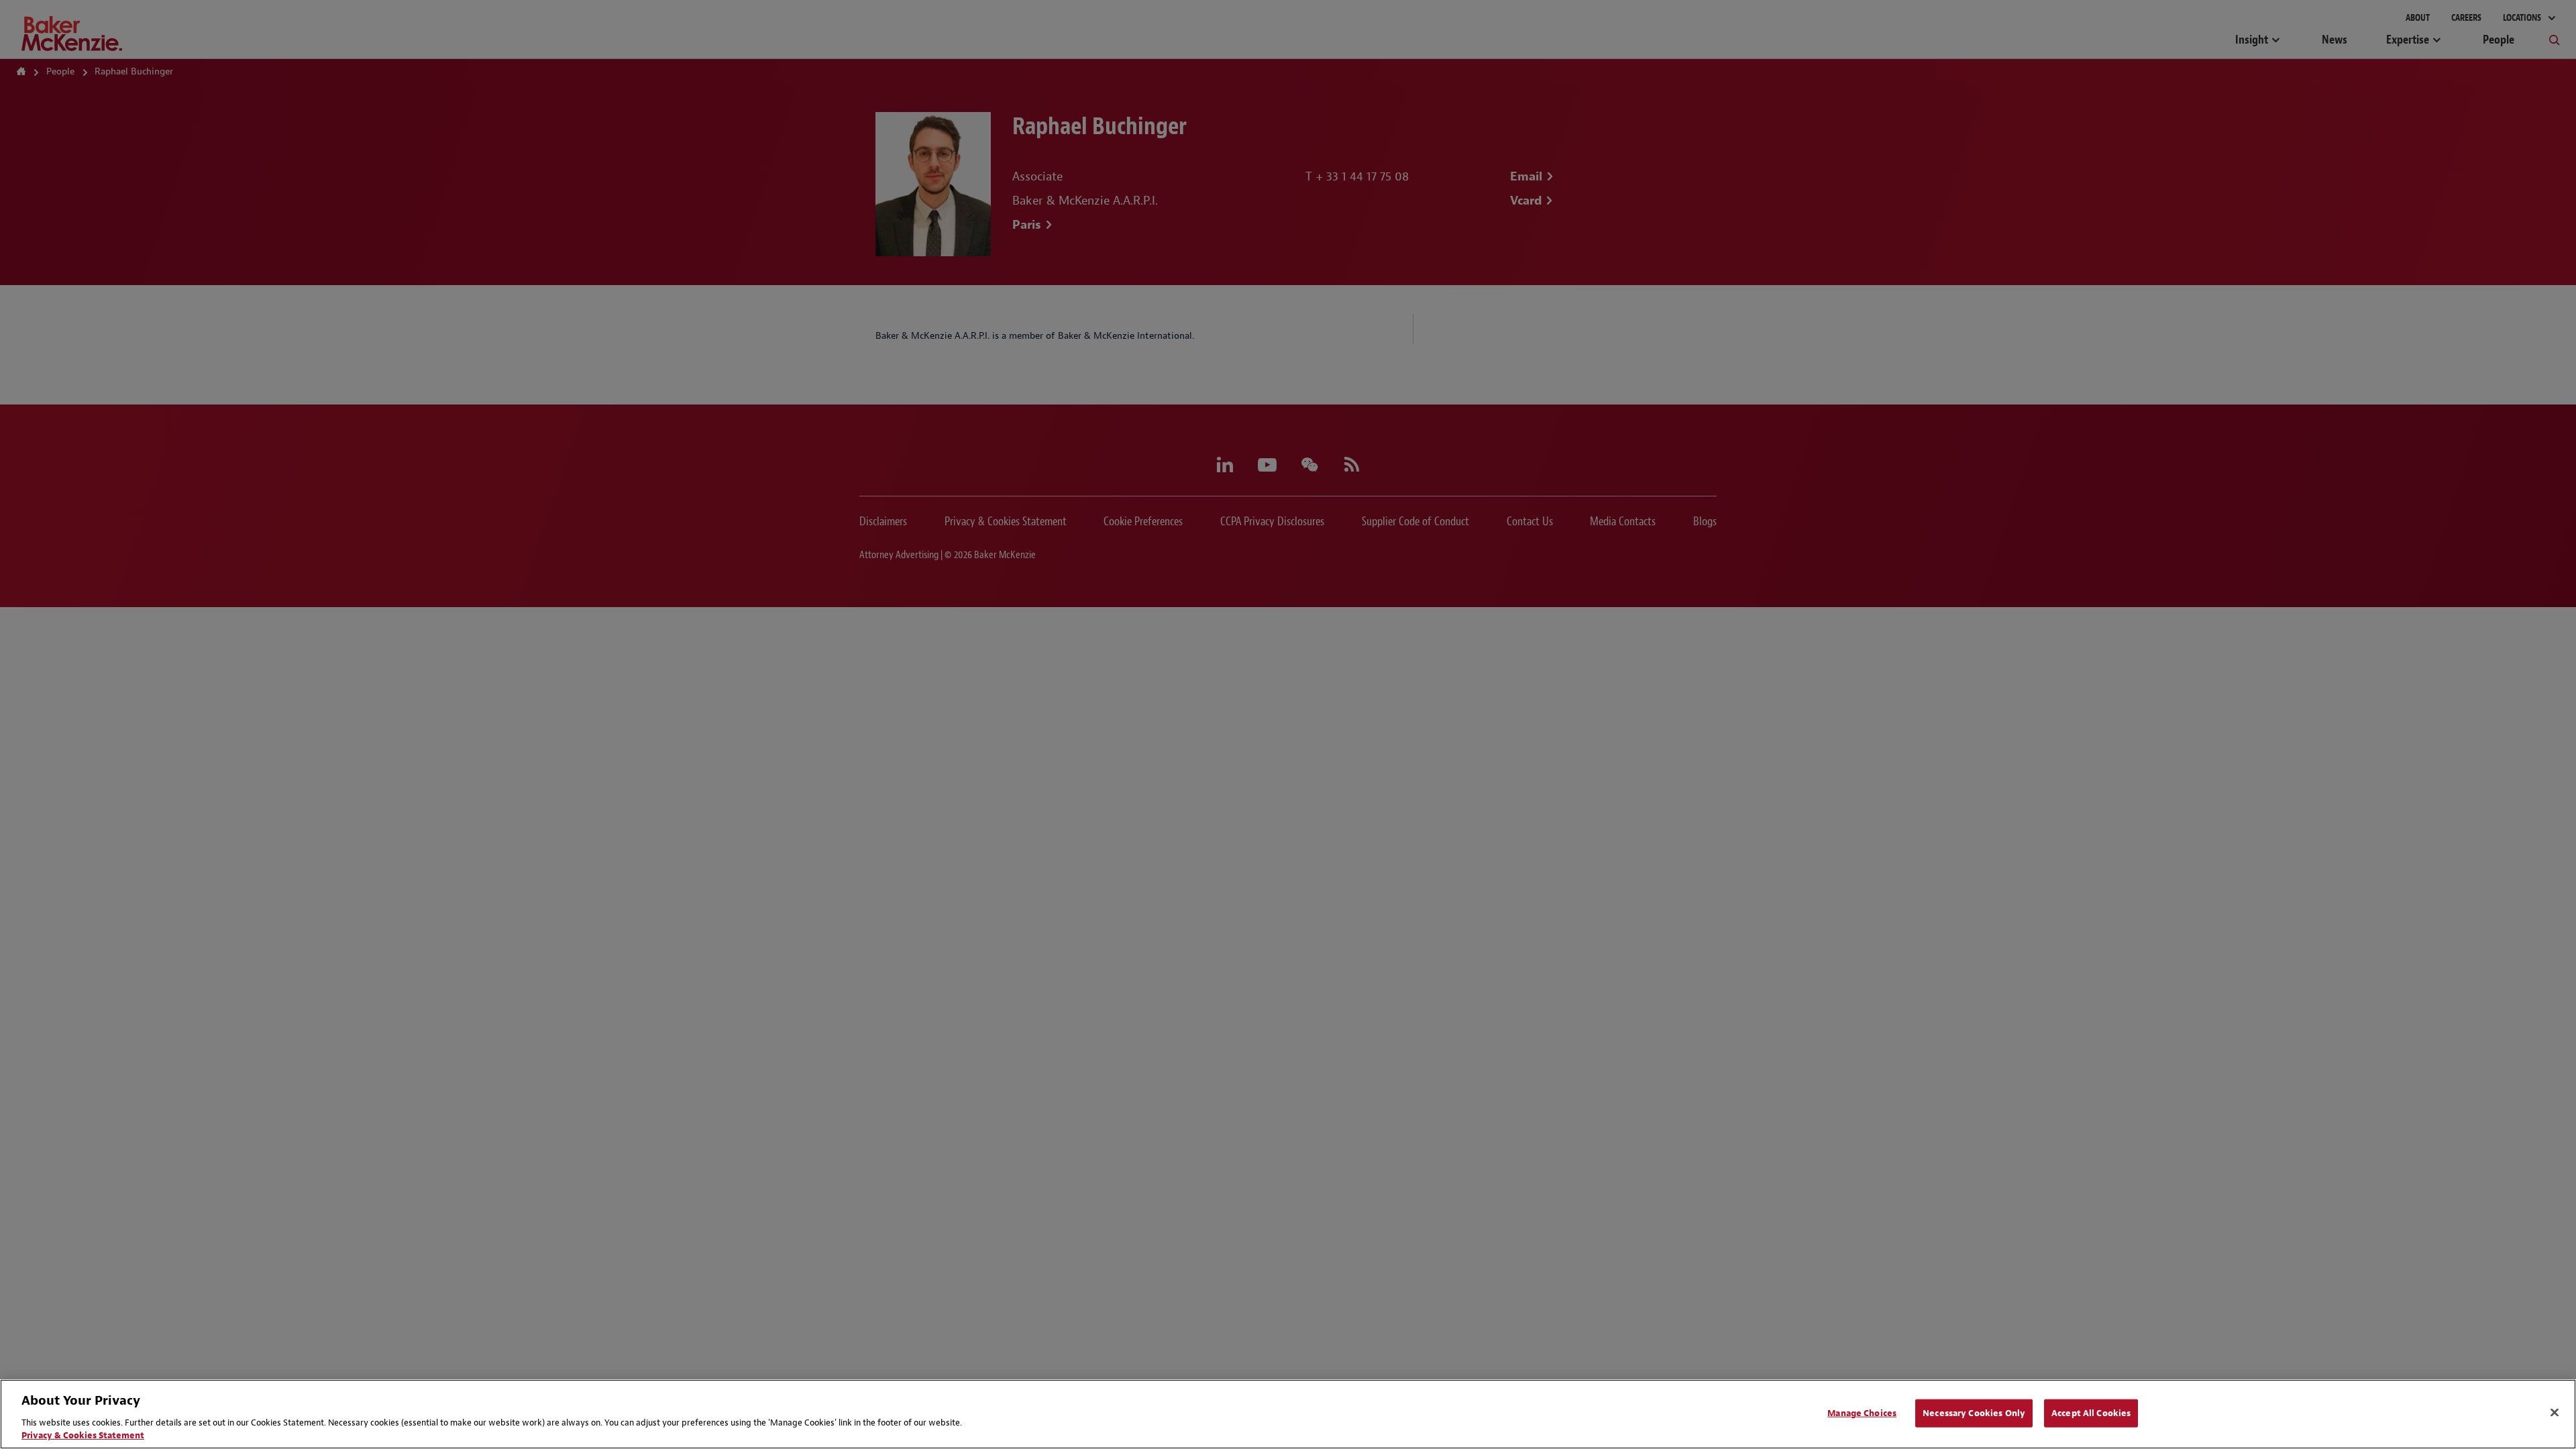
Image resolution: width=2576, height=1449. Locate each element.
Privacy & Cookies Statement (83, 1435)
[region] (1288, 1414)
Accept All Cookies (2091, 1413)
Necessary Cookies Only (1974, 1413)
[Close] (2555, 1413)
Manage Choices (1862, 1413)
